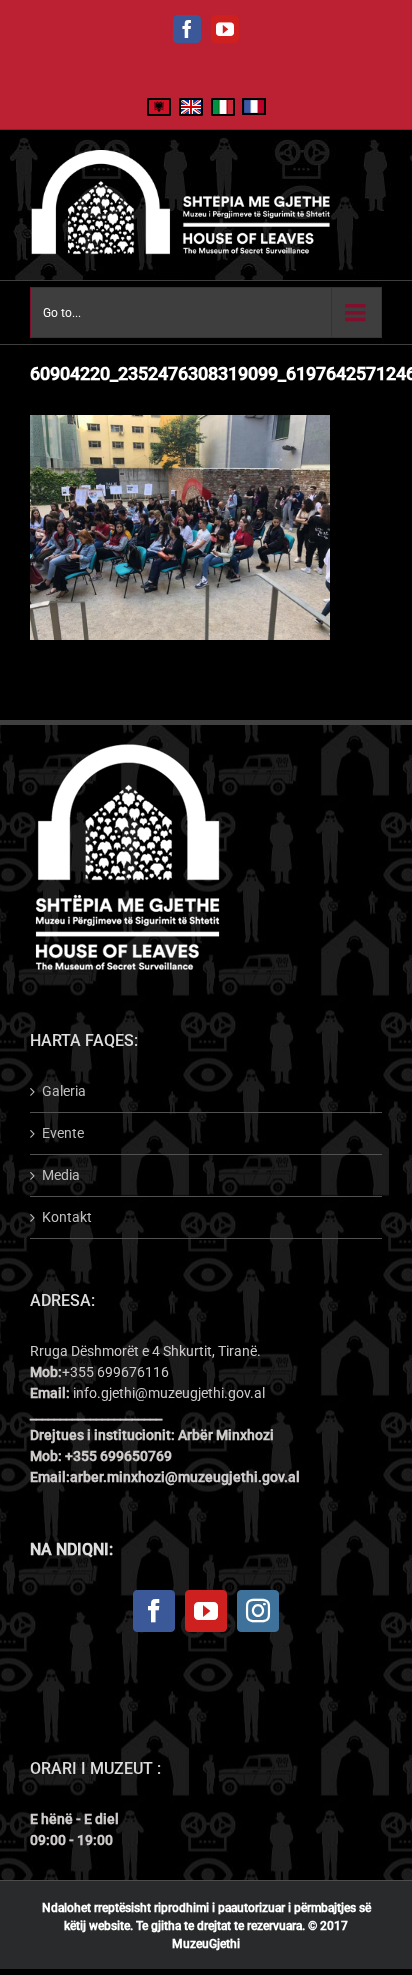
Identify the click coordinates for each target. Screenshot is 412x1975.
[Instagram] (258, 1611)
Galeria (64, 1091)
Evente (63, 1133)
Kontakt (67, 1217)
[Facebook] (154, 1611)
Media (61, 1175)
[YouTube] (206, 1611)
